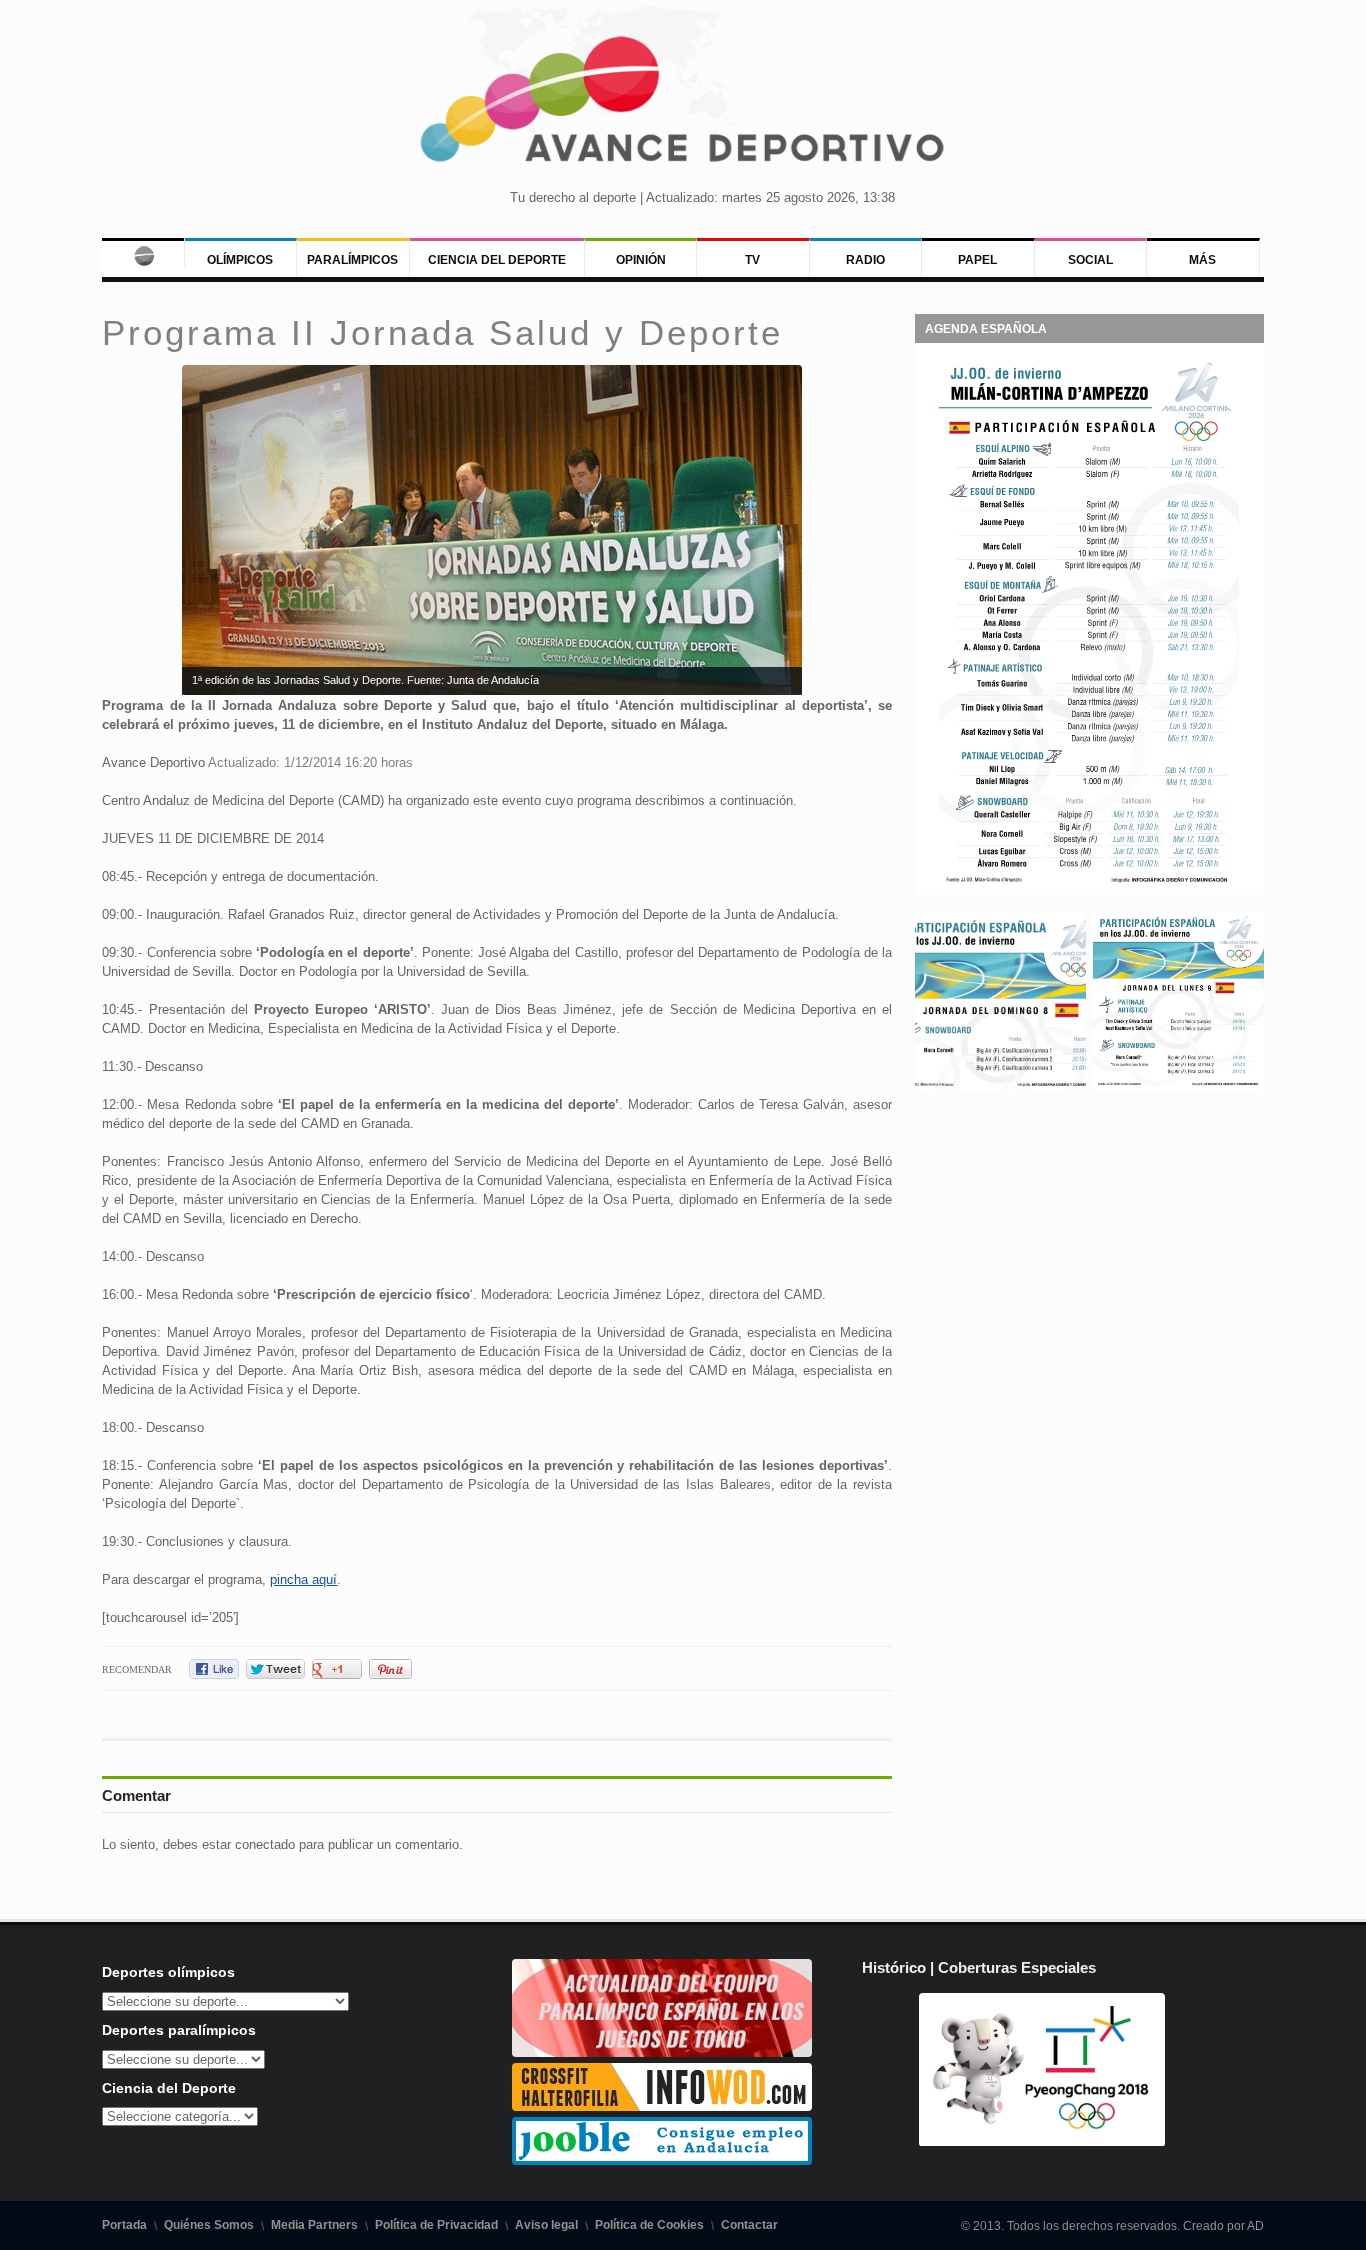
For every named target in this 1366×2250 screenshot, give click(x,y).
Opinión (641, 260)
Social (1090, 260)
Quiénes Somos (209, 2225)
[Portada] (142, 252)
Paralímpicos (352, 260)
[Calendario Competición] (1089, 883)
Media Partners (314, 2225)
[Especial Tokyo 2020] (662, 2052)
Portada (124, 2225)
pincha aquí (303, 1579)
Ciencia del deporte (497, 260)
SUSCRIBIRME (783, 2174)
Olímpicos (240, 260)
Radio (865, 260)
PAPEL (977, 260)
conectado (265, 1844)
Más (1202, 260)
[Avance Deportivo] (683, 105)
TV (752, 260)
